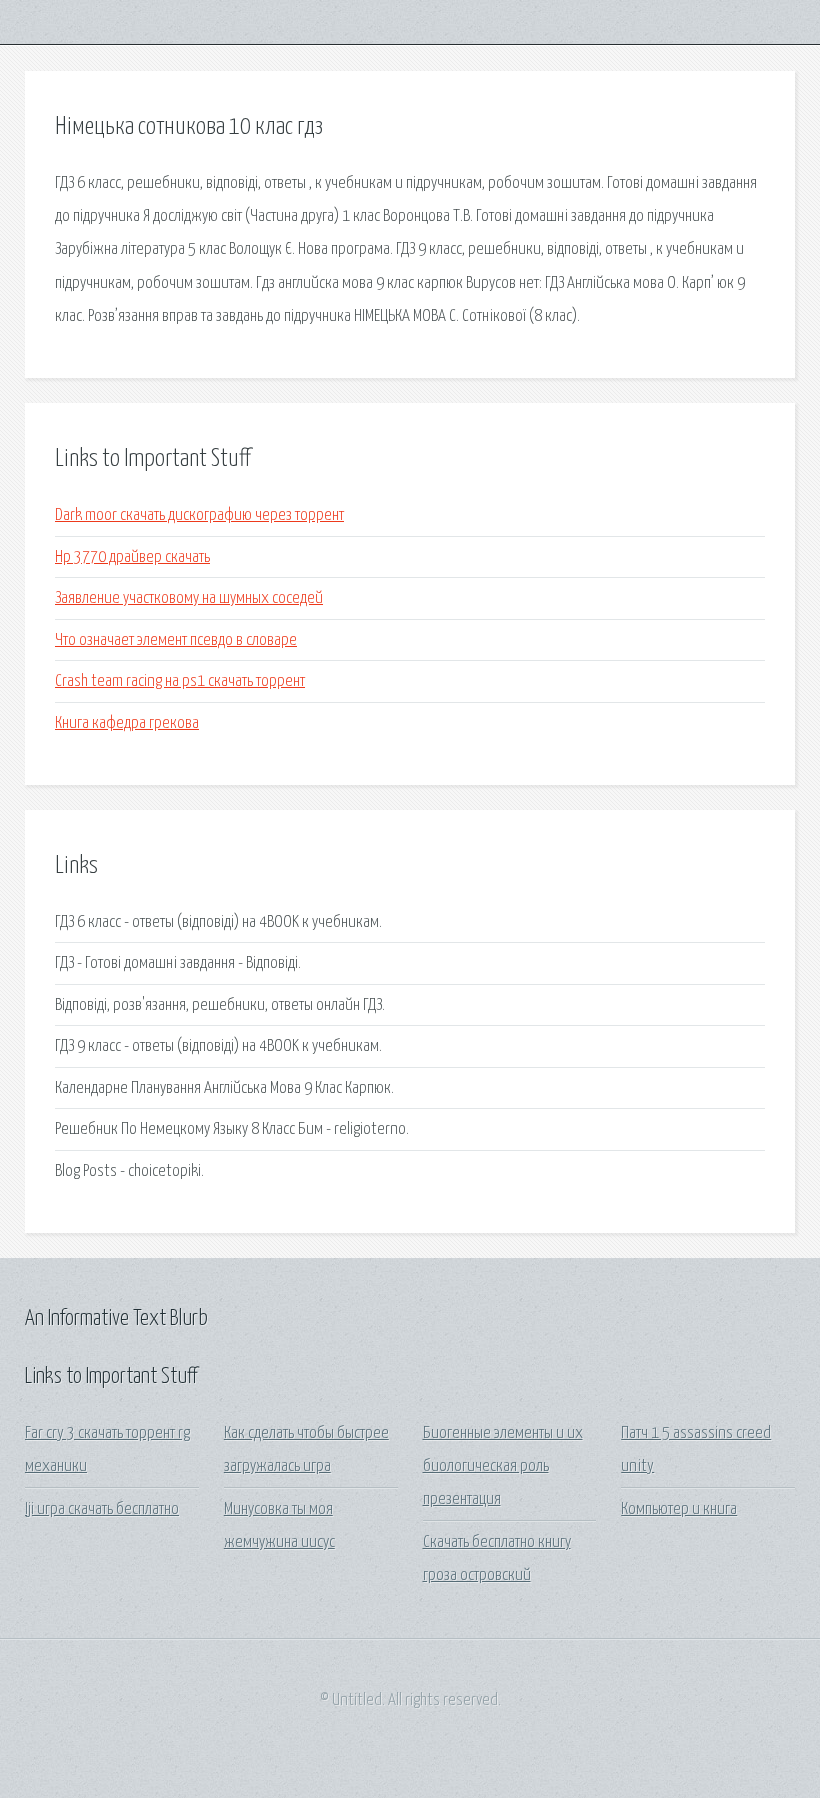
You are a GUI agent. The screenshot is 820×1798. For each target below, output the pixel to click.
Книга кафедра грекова (127, 723)
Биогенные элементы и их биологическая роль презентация (503, 1467)
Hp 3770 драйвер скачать (132, 557)
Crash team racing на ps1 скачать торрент (180, 681)
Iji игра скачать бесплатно (102, 1509)
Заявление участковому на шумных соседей (189, 598)
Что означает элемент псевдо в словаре (176, 640)
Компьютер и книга (679, 1509)
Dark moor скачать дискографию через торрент (199, 515)
